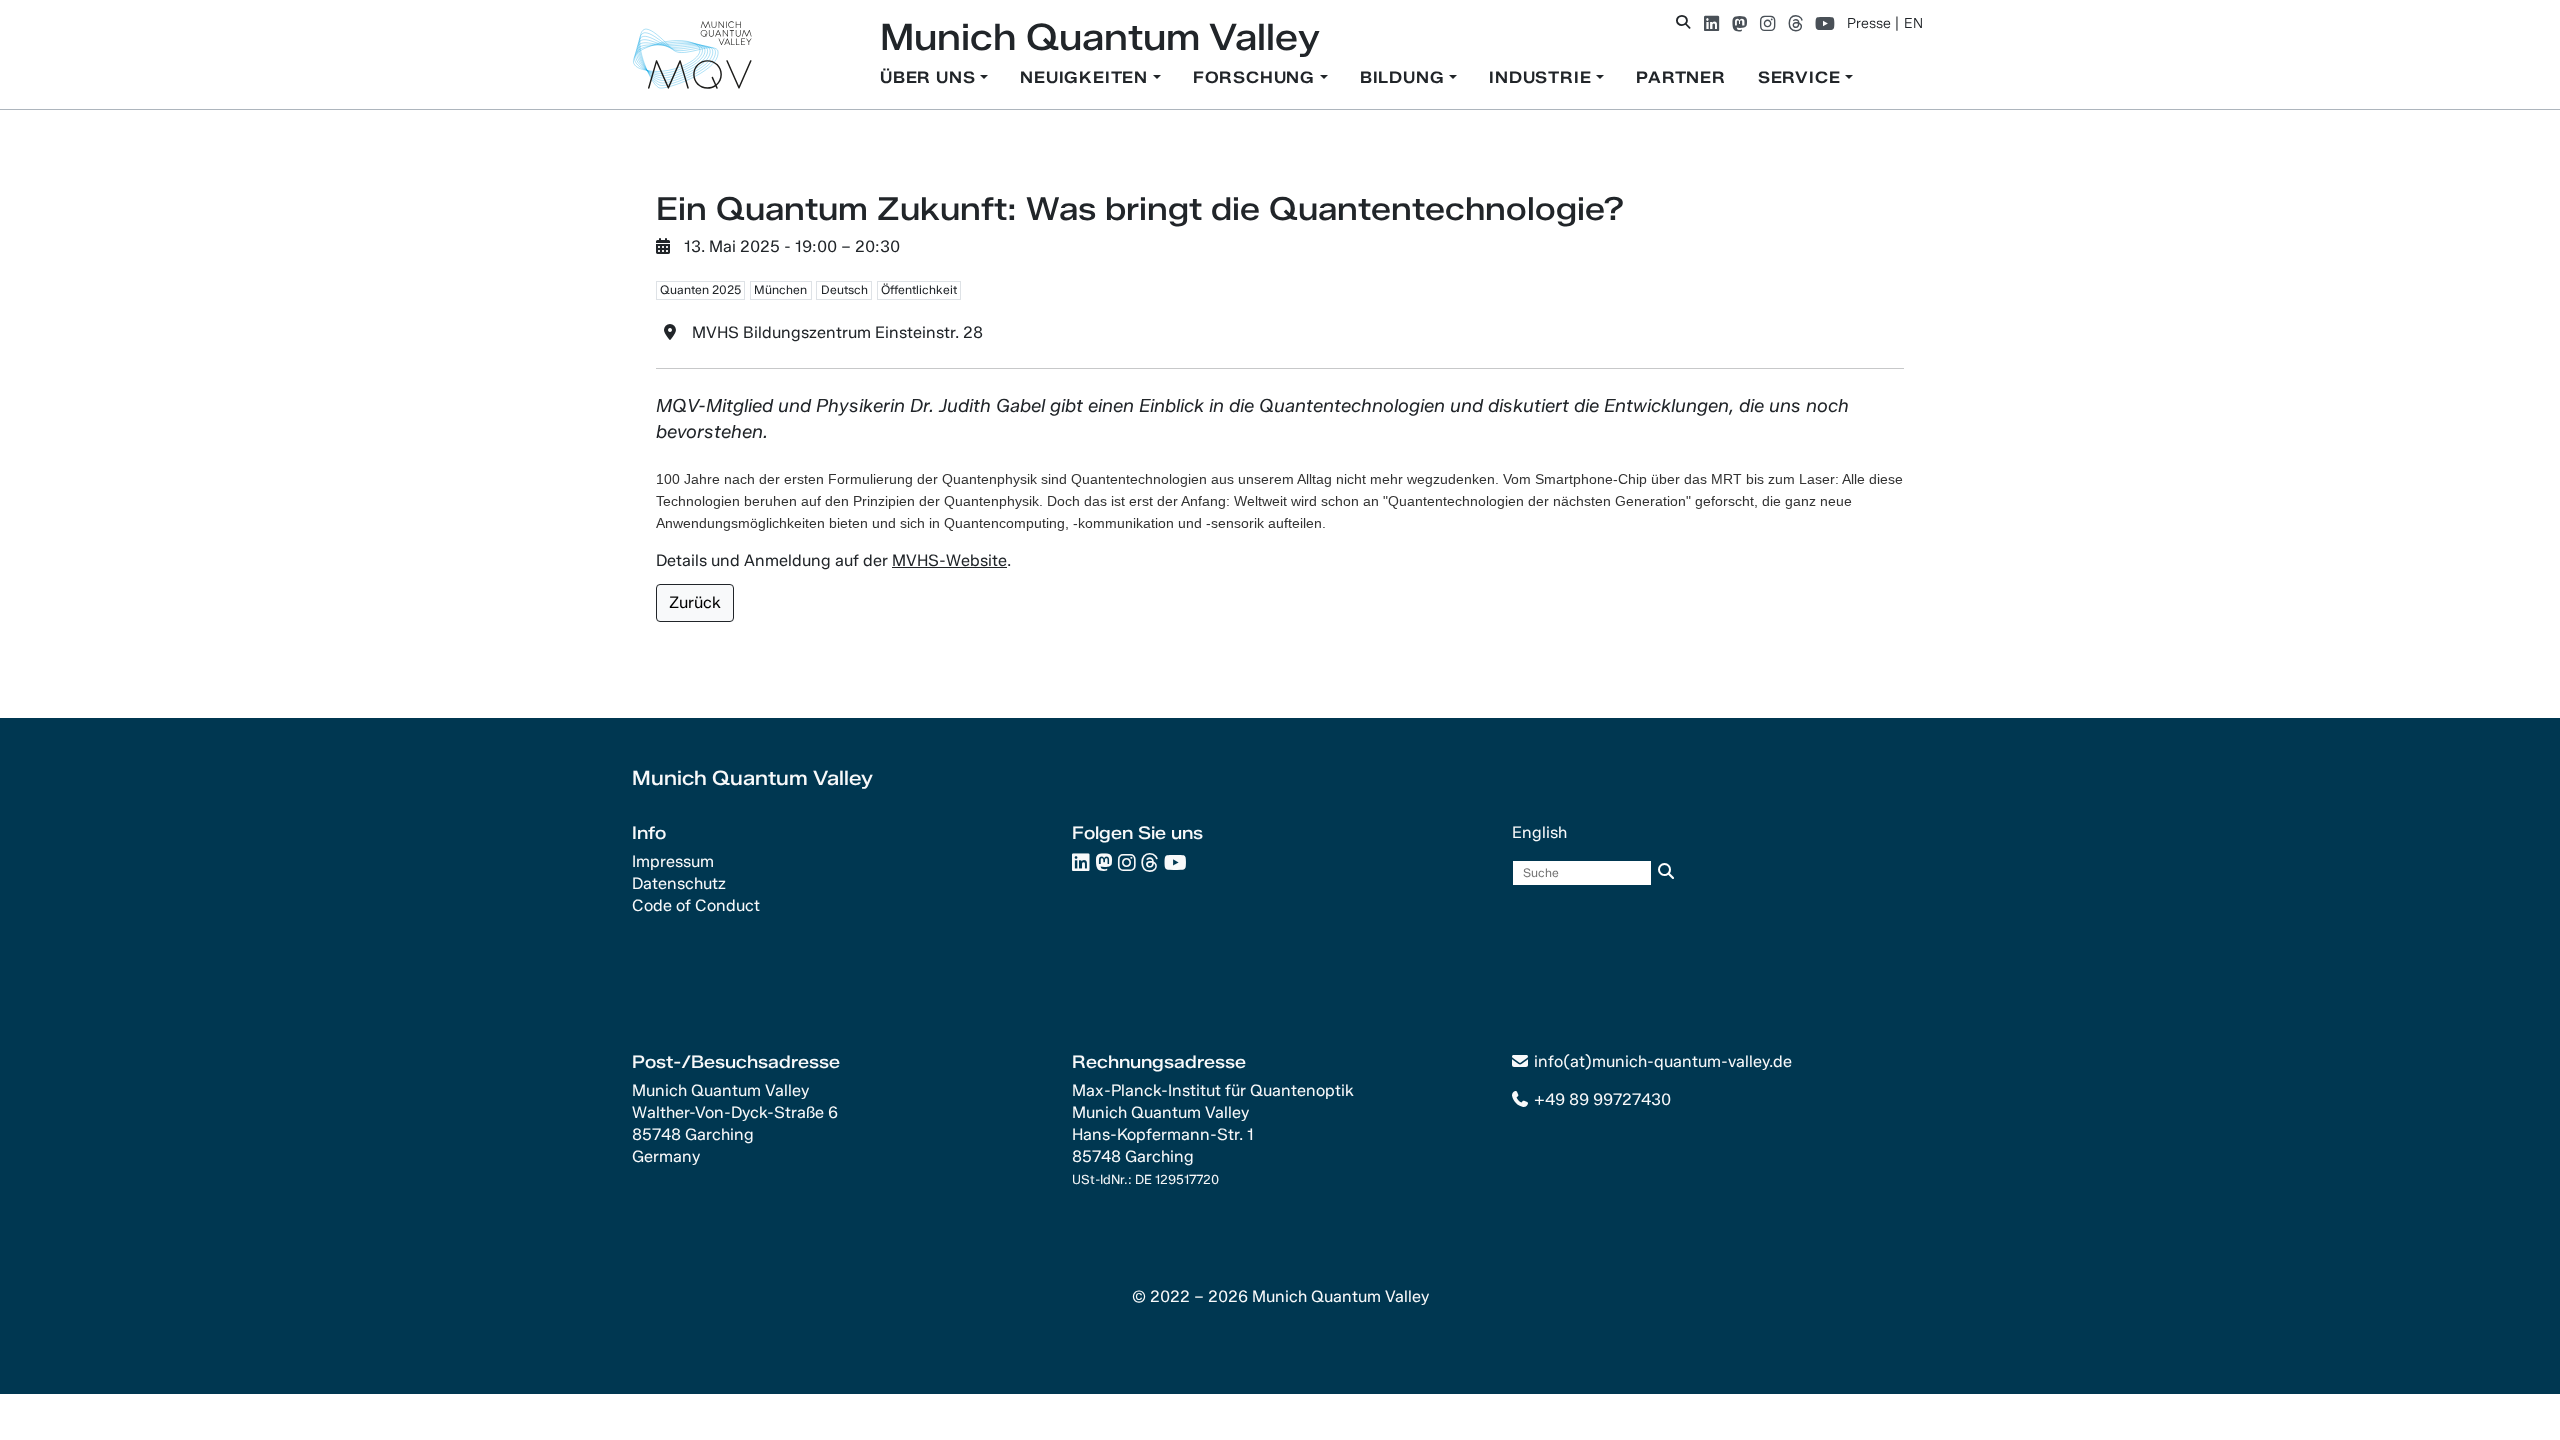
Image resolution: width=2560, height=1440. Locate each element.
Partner (1681, 77)
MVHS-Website (949, 560)
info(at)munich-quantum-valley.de (1663, 1061)
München (780, 289)
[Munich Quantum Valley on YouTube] (1825, 23)
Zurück (695, 602)
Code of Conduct (696, 905)
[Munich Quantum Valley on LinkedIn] (1711, 23)
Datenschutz (679, 883)
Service (1801, 77)
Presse (1869, 23)
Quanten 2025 (700, 289)
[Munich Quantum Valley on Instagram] (1767, 23)
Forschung (1256, 77)
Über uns (930, 77)
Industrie (1542, 77)
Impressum (673, 861)
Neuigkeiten (1086, 77)
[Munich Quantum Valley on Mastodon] (1739, 23)
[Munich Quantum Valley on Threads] (1795, 23)
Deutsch (844, 289)
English (1539, 832)
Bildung (1404, 77)
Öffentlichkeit (919, 289)
